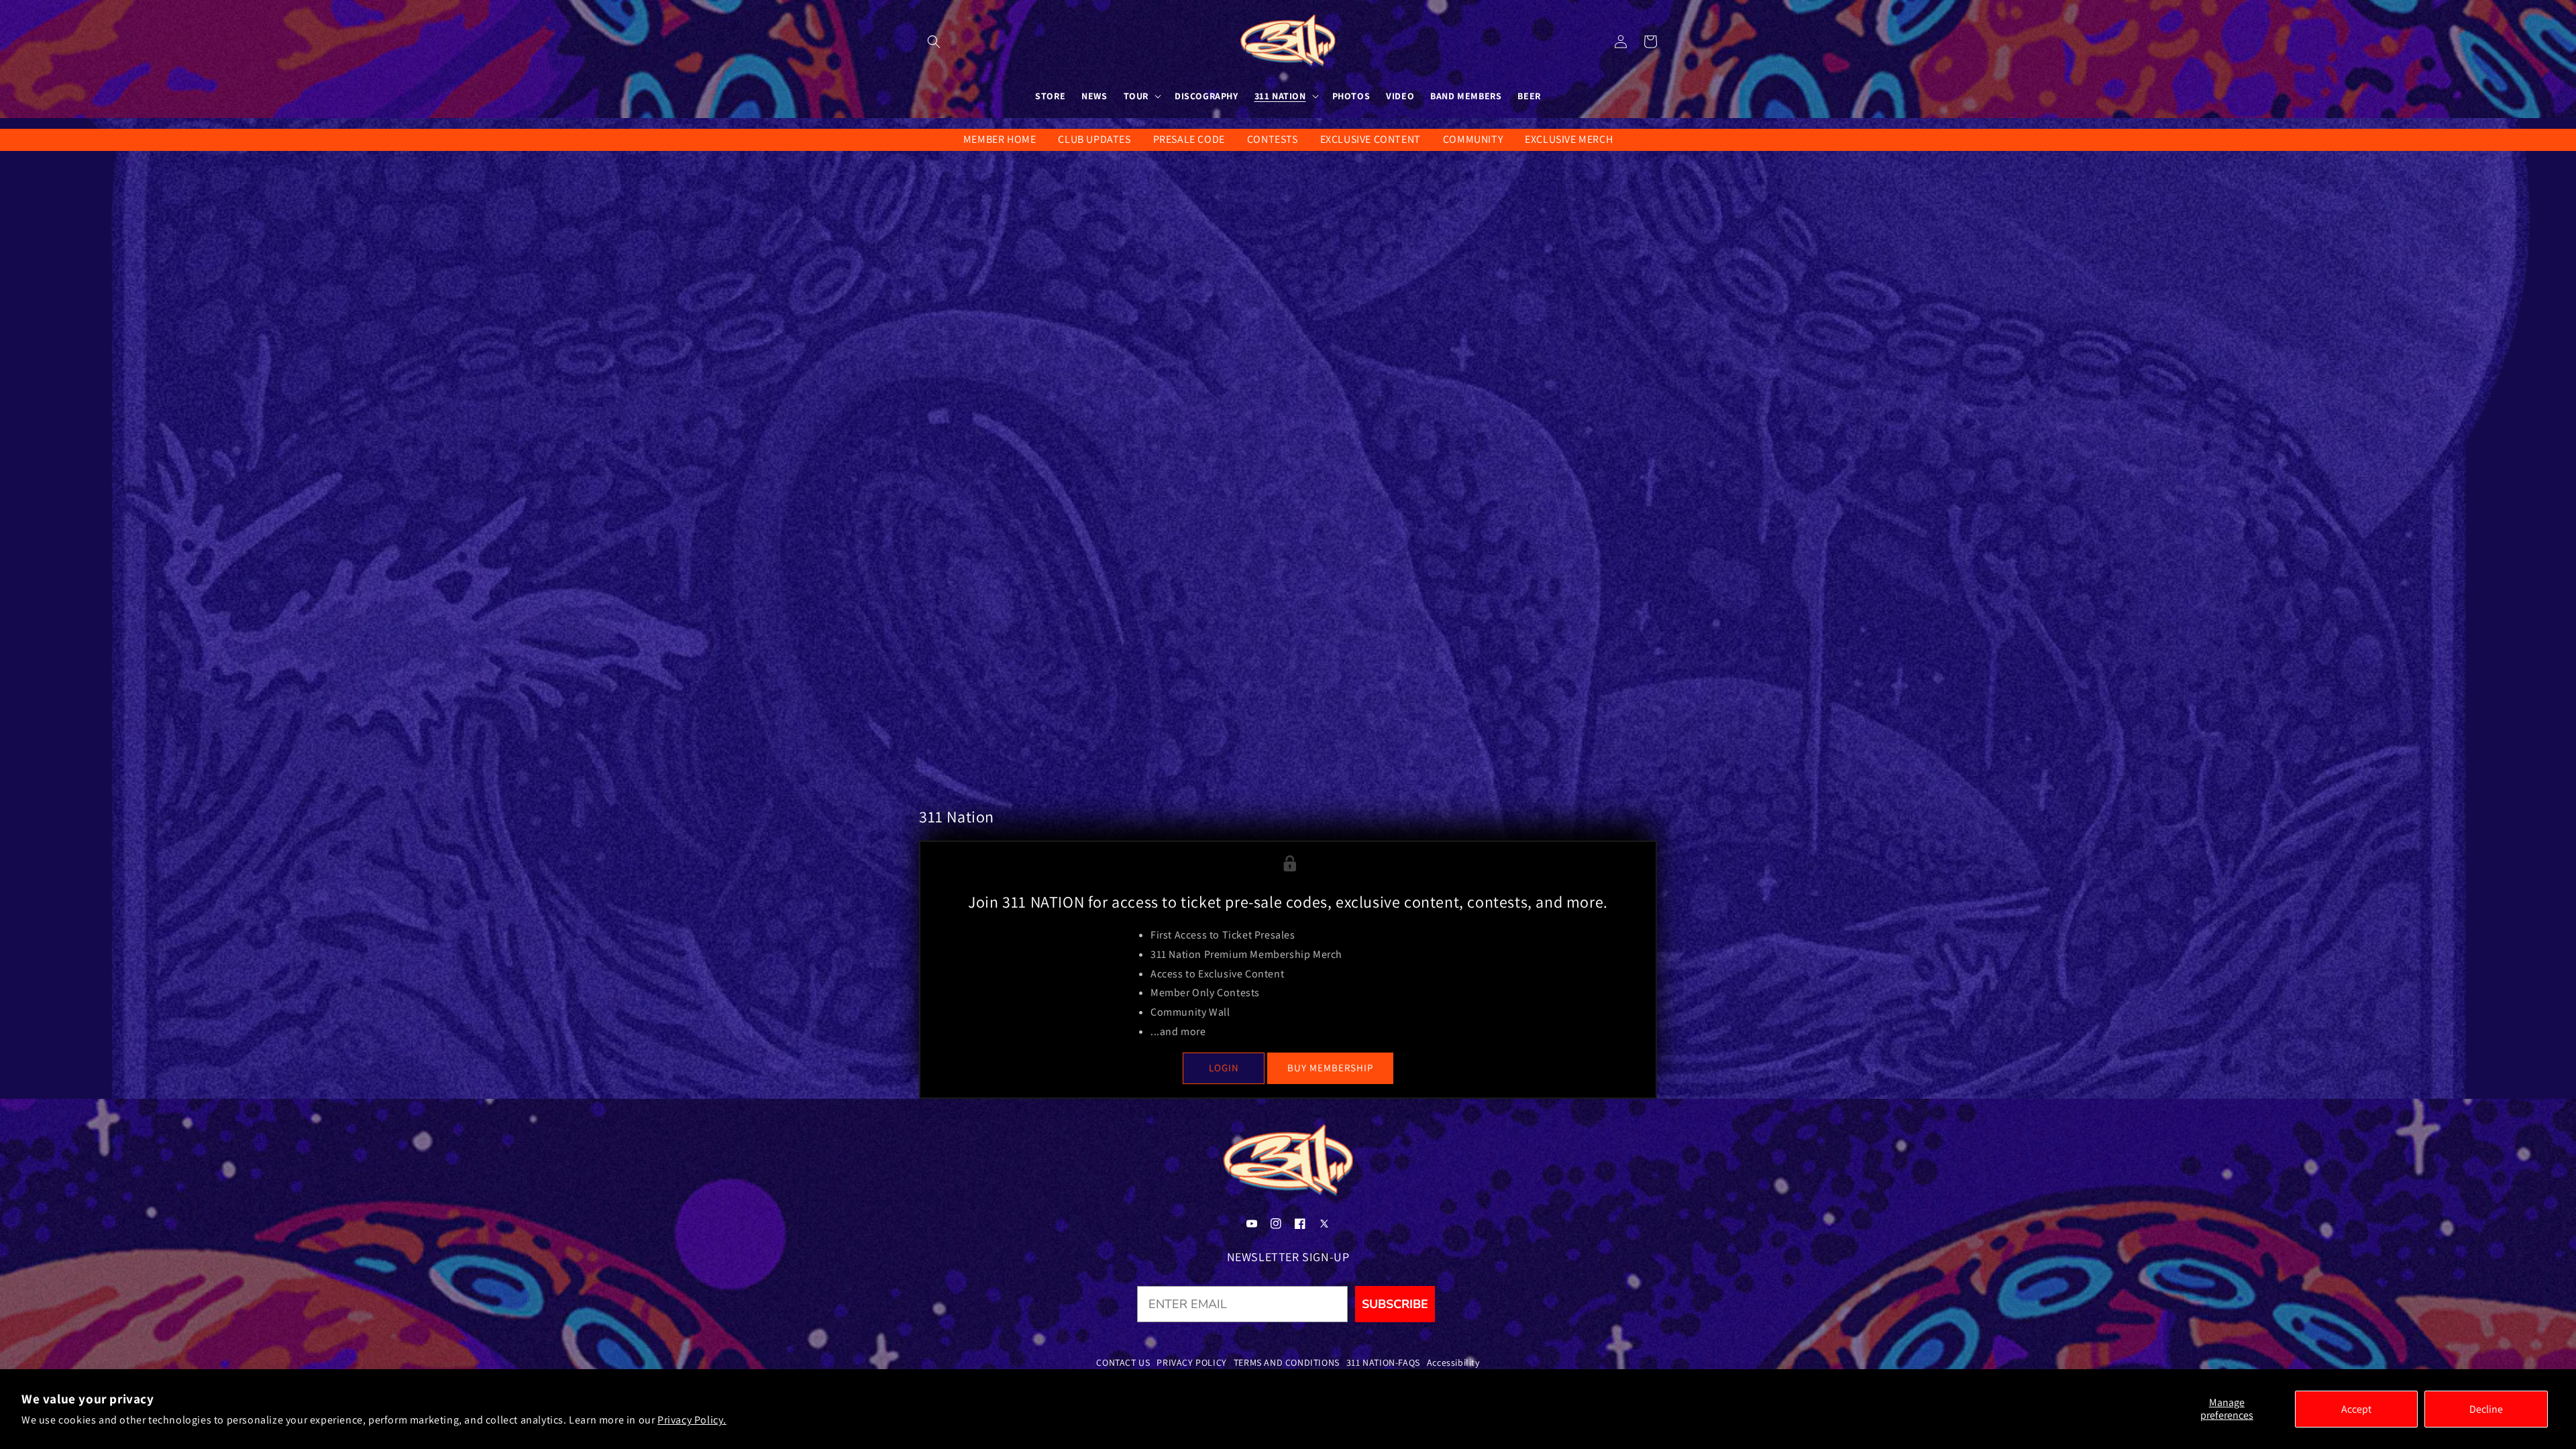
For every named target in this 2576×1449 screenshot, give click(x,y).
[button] (934, 42)
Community (1473, 139)
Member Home (1000, 139)
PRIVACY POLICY (1191, 1362)
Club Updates (1094, 139)
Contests (1273, 139)
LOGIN (1224, 1068)
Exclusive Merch (1569, 139)
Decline (2486, 1409)
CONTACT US (1123, 1362)
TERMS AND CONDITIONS (1287, 1362)
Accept (2356, 1409)
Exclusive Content (1371, 139)
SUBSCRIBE (1395, 1304)
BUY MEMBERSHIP (1330, 1068)
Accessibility (1453, 1362)
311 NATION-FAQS (1383, 1362)
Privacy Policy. (692, 1420)
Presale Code (1189, 139)
